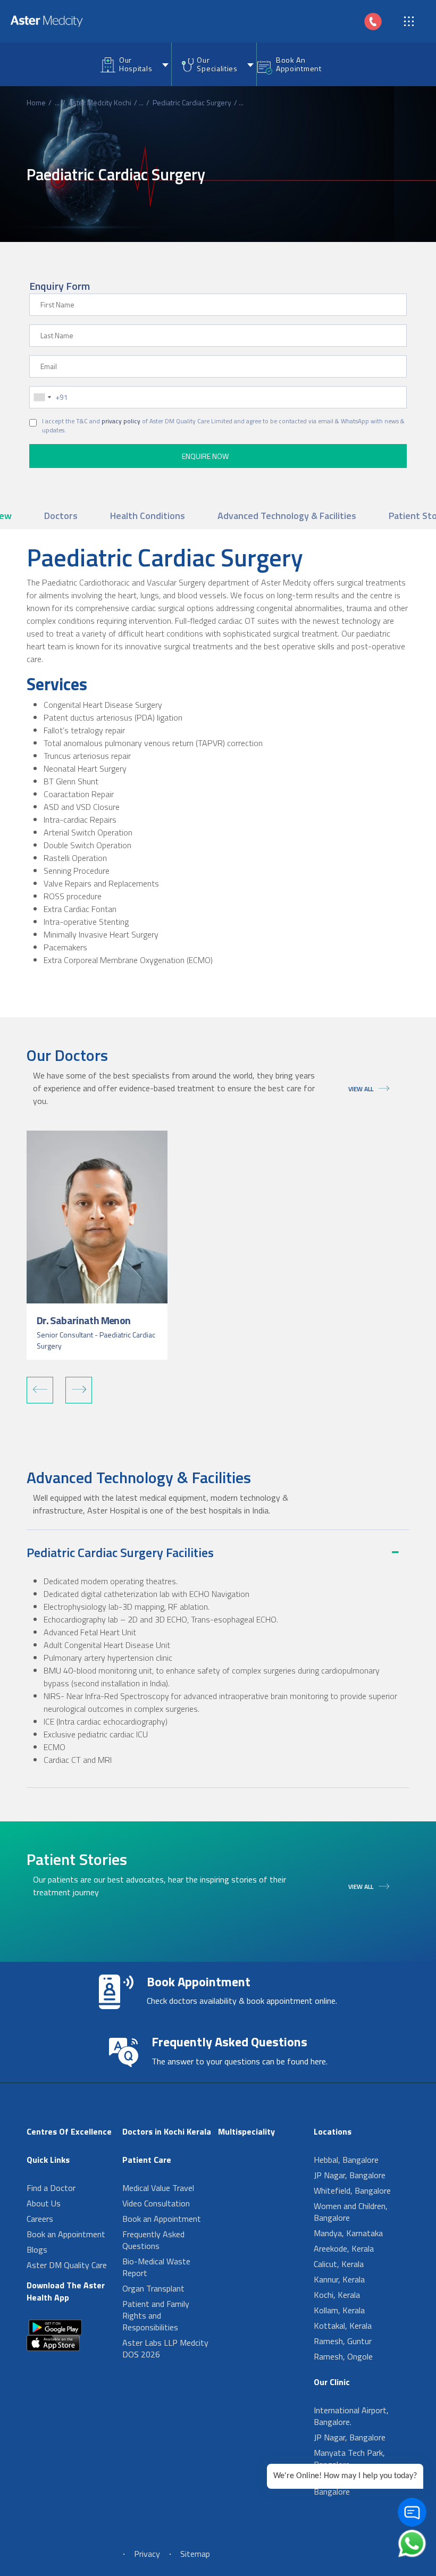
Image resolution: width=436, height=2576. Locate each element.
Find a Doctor (51, 2188)
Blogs (37, 2249)
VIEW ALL (361, 1089)
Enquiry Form (60, 286)
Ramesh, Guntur (343, 2341)
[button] (40, 1390)
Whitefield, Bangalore (352, 2190)
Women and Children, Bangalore (351, 2212)
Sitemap (195, 2554)
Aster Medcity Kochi (100, 102)
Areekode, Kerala (344, 2248)
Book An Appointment (299, 64)
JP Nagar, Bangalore (350, 2175)
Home (36, 102)
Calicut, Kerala (339, 2264)
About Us (44, 2203)
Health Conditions (148, 516)
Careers (40, 2219)
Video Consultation (156, 2203)
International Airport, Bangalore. (351, 2416)
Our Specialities (217, 64)
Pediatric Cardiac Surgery (192, 102)
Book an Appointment (66, 2234)
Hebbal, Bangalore (346, 2160)
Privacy (147, 2554)
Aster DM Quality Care (67, 2265)
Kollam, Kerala (339, 2310)
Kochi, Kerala (337, 2295)
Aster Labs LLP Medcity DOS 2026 (165, 2348)
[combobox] (42, 397)
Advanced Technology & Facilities (287, 516)
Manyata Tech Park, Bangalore (349, 2458)
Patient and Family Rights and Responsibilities (156, 2315)
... (57, 102)
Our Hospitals (136, 64)
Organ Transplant (153, 2288)
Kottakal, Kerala (343, 2326)
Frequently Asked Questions (153, 2240)
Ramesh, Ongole (343, 2356)
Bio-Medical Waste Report (156, 2267)
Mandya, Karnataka (348, 2233)
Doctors (61, 516)
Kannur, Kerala (339, 2279)
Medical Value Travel (158, 2188)
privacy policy (121, 421)
